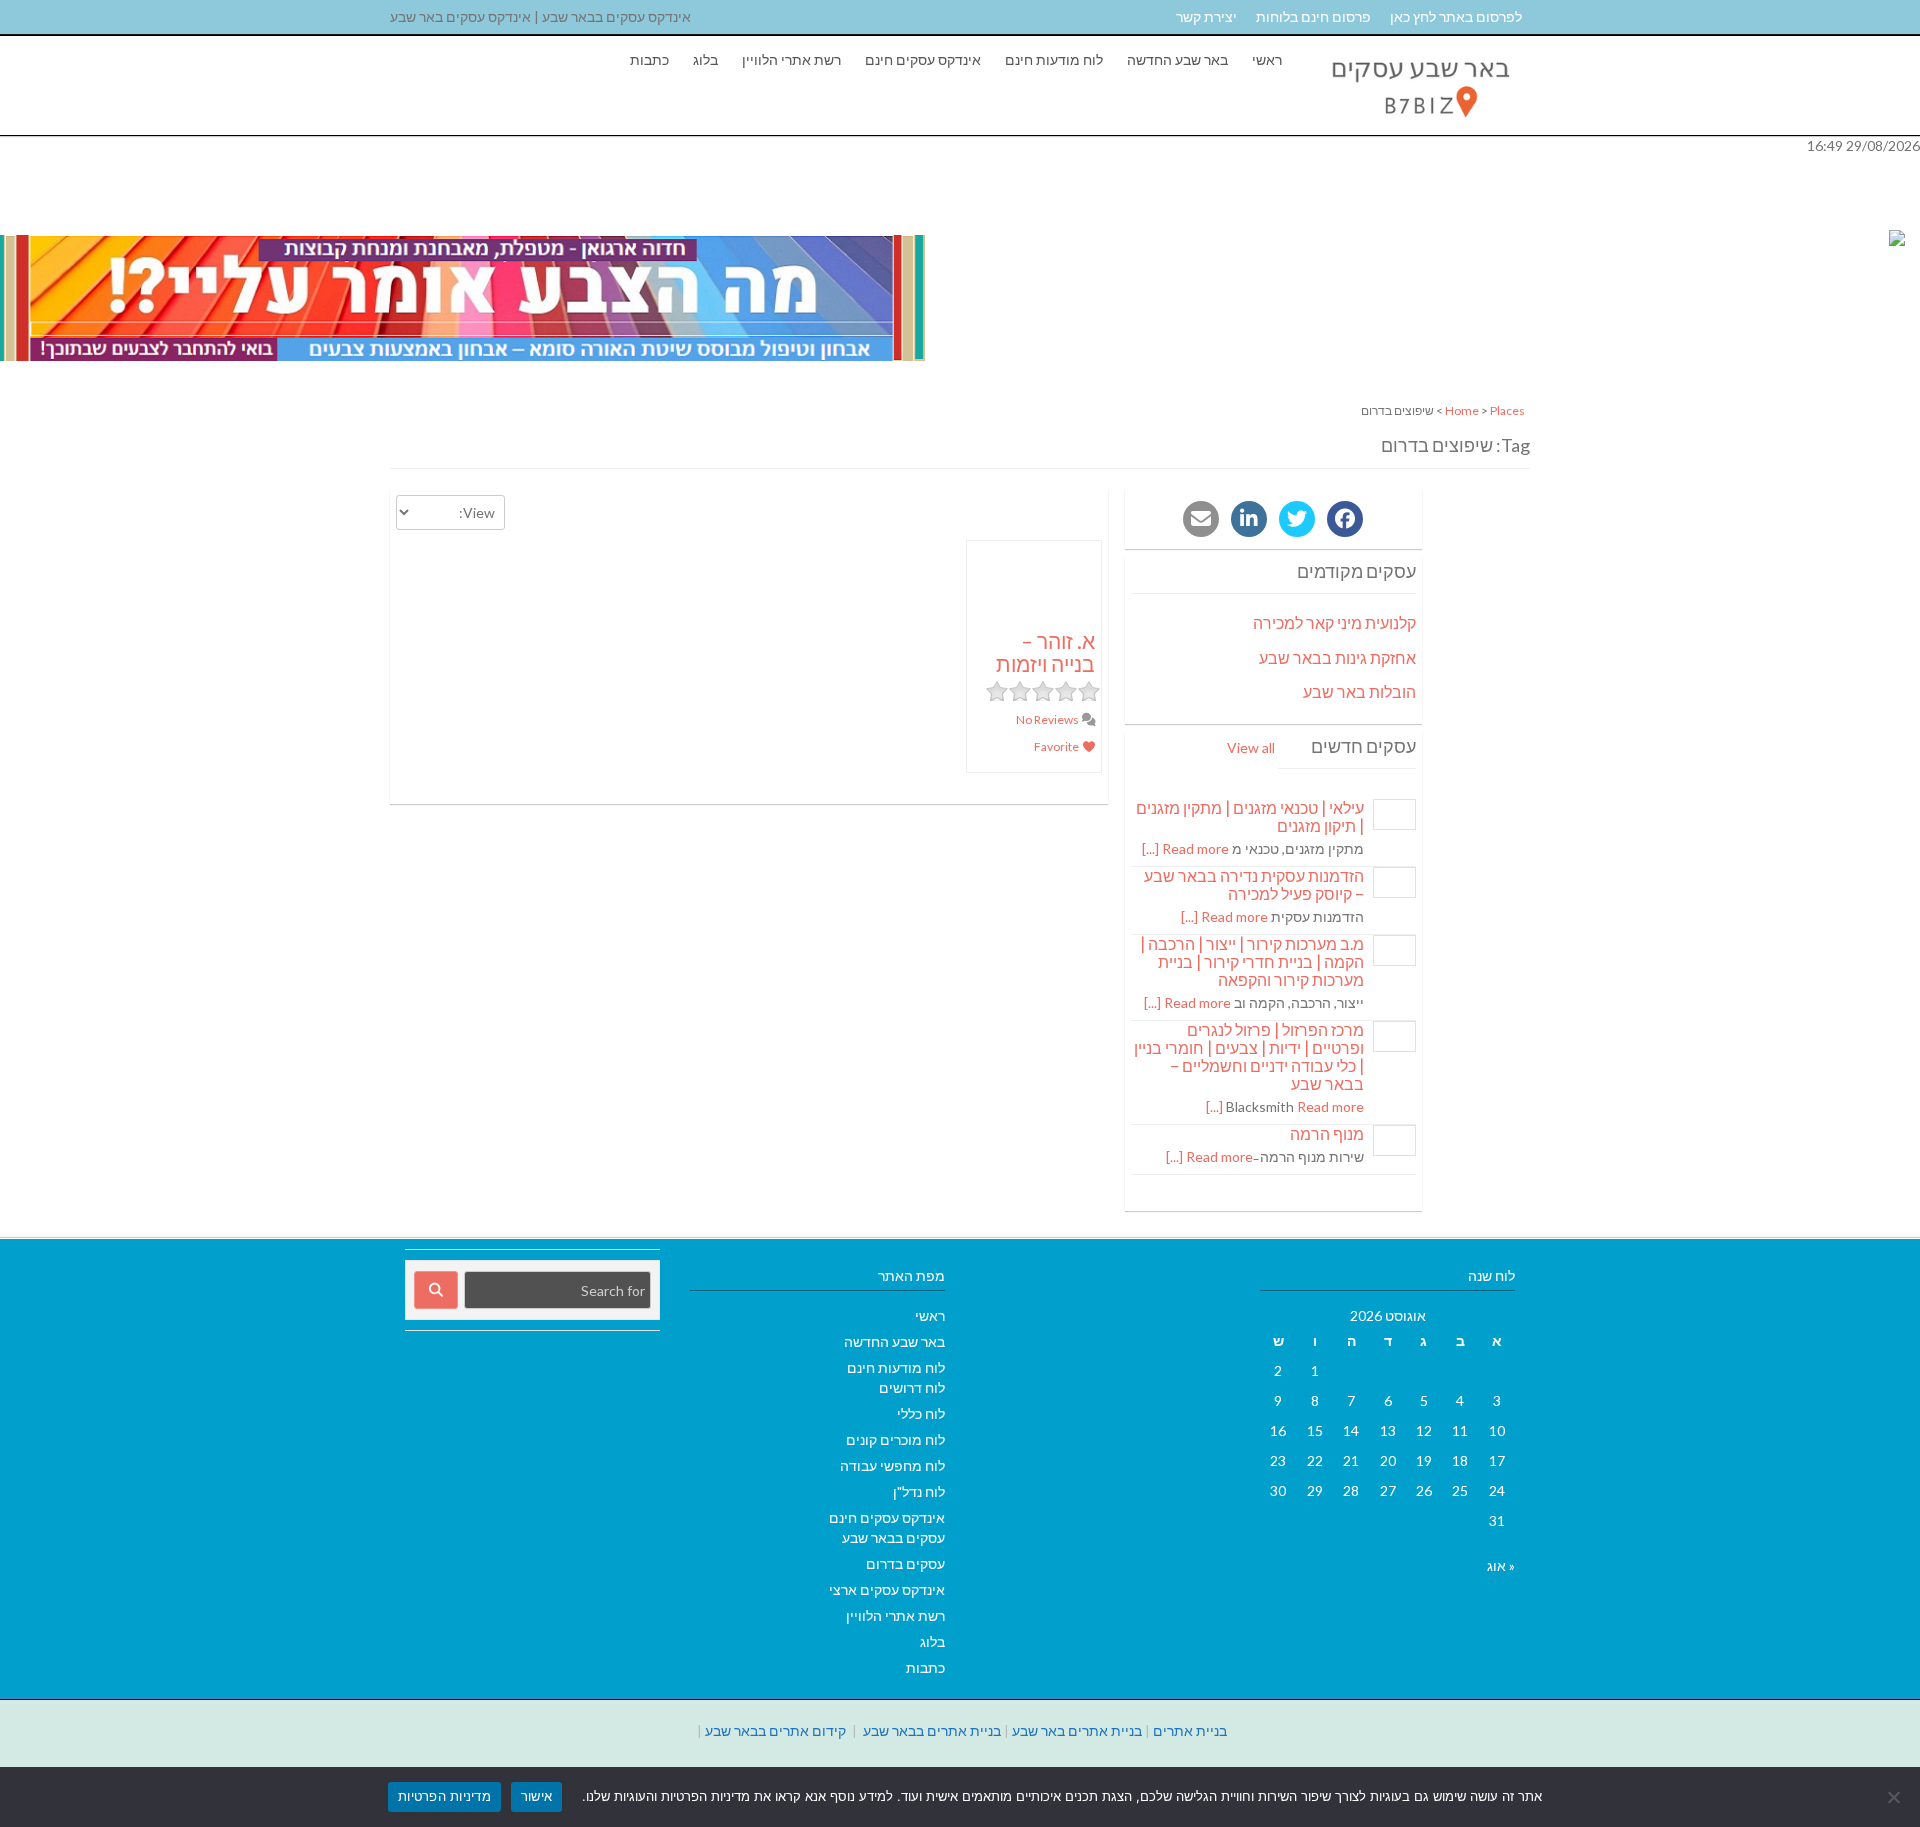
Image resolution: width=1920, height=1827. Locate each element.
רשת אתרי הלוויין (791, 59)
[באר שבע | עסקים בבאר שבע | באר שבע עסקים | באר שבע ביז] (1418, 124)
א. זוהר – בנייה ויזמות (1045, 652)
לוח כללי (921, 1413)
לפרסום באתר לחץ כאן (1456, 16)
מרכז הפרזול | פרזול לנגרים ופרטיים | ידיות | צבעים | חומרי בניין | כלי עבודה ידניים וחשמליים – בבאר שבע (1249, 1056)
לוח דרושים (912, 1387)
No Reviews (1048, 719)
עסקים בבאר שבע (893, 1537)
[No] (1895, 1797)
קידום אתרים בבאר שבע (775, 1730)
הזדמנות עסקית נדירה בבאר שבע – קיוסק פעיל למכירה (1254, 884)
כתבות (649, 59)
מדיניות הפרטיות (444, 1796)
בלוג (705, 59)
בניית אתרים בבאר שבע (932, 1730)
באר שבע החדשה (1177, 59)
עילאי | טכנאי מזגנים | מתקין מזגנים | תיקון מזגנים (1250, 816)
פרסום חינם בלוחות (1313, 16)
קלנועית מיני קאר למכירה (1334, 622)
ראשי (1267, 59)
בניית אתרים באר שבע (1077, 1730)
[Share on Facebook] (1345, 519)
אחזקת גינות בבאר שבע (1337, 657)
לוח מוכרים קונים (895, 1439)
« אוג (1501, 1565)
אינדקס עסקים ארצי (887, 1589)
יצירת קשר (1206, 16)
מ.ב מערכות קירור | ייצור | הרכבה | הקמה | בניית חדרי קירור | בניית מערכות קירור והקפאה (1252, 961)
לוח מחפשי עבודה (892, 1465)
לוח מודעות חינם (1054, 59)
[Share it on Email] (1201, 519)
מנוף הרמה (1327, 1133)
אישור (536, 1796)
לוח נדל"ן (919, 1491)
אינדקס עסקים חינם (923, 59)
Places (1507, 410)
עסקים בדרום (905, 1563)
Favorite (1057, 746)
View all (1251, 747)
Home (1462, 410)
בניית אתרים (1190, 1730)
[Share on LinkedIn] (1249, 519)
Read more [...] (1185, 848)
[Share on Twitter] (1297, 519)
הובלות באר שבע (1359, 691)
